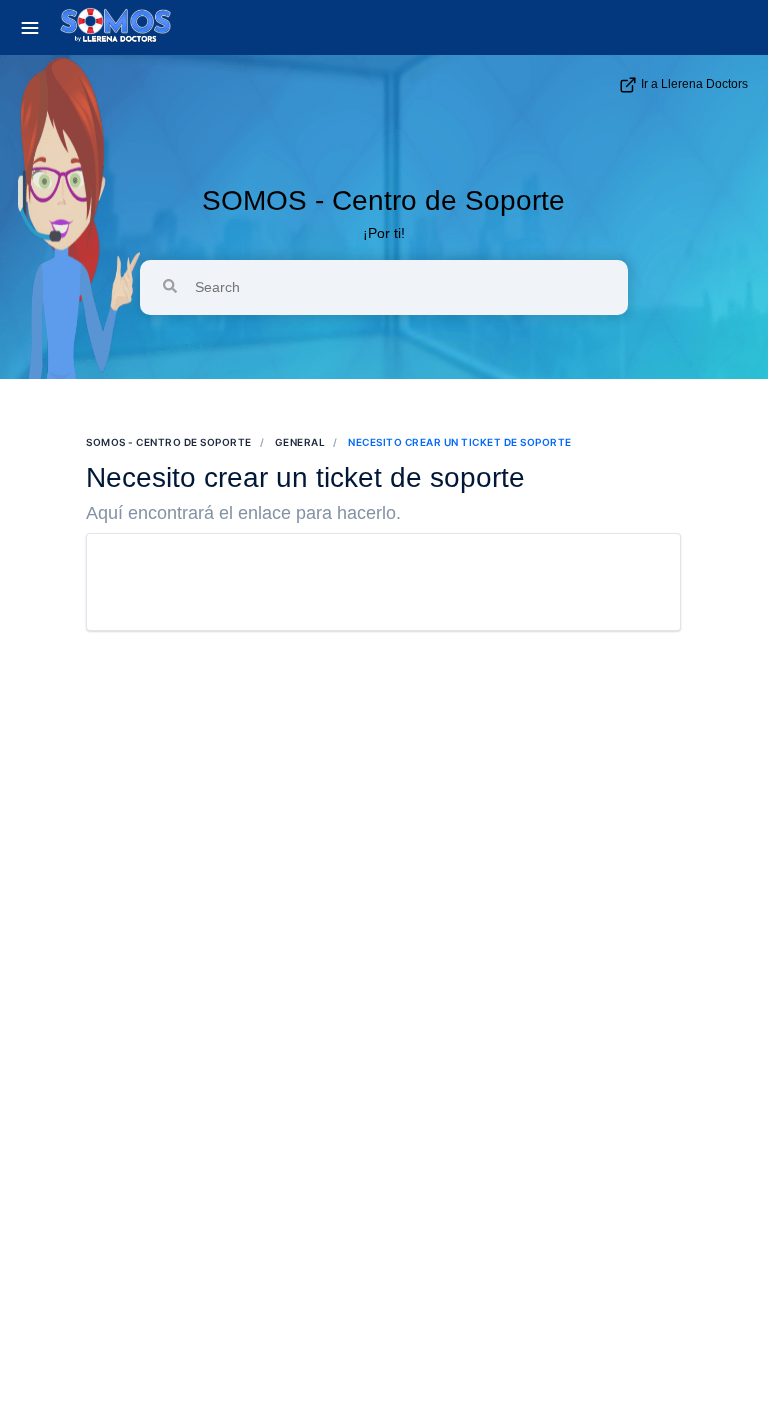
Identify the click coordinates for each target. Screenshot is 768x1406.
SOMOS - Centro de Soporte (383, 200)
